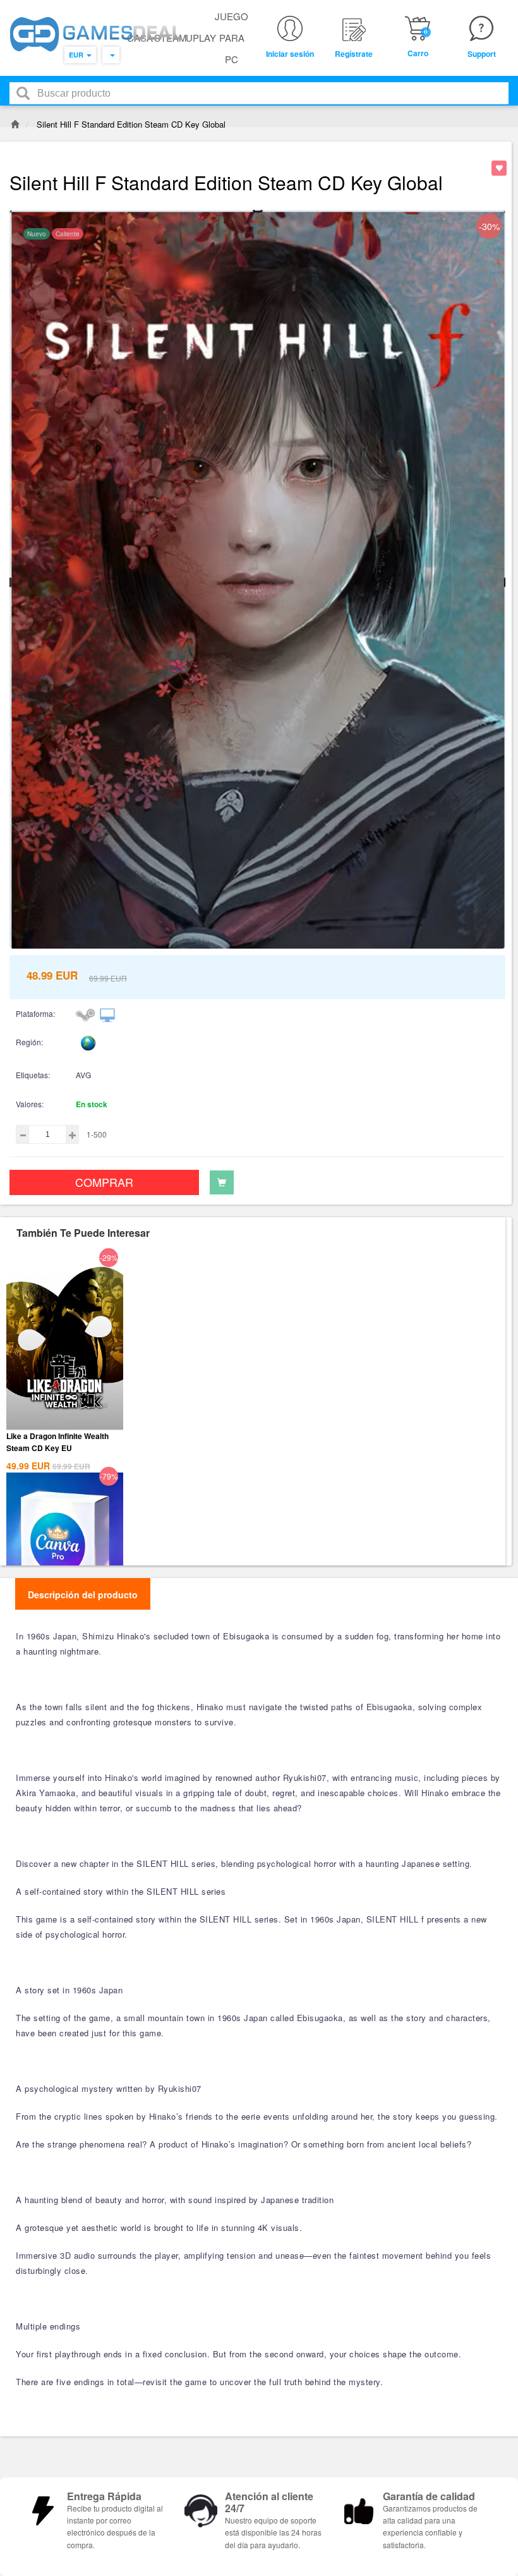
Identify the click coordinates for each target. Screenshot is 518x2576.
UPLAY (201, 38)
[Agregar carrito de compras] (222, 1182)
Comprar (104, 1182)
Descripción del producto (83, 1595)
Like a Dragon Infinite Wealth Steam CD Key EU (57, 1442)
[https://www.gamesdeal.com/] (96, 34)
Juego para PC (232, 38)
